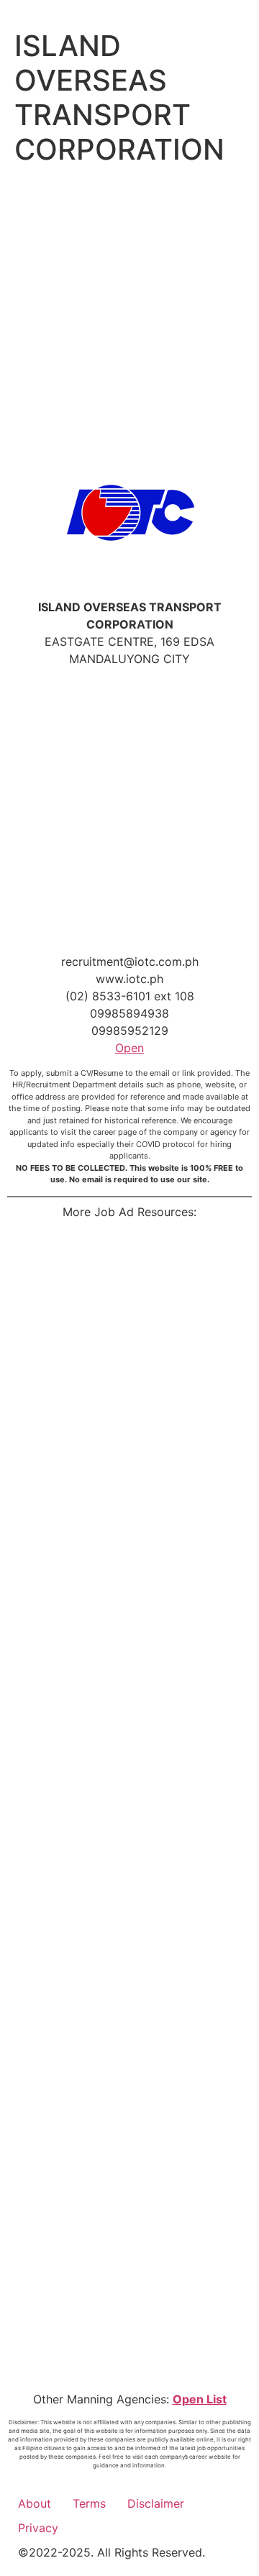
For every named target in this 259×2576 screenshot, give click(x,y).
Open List (200, 2399)
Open (129, 1048)
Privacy (38, 2528)
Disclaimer (156, 2503)
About (35, 2503)
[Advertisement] (129, 308)
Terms (89, 2503)
